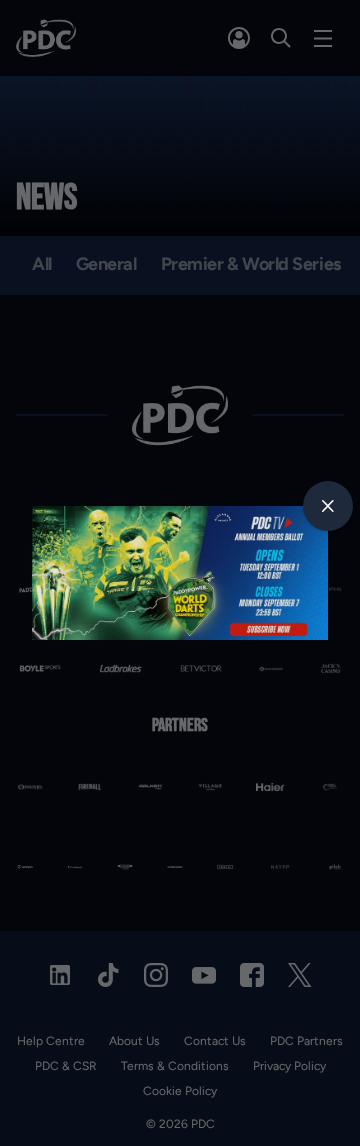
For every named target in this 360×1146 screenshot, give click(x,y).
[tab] (328, 506)
